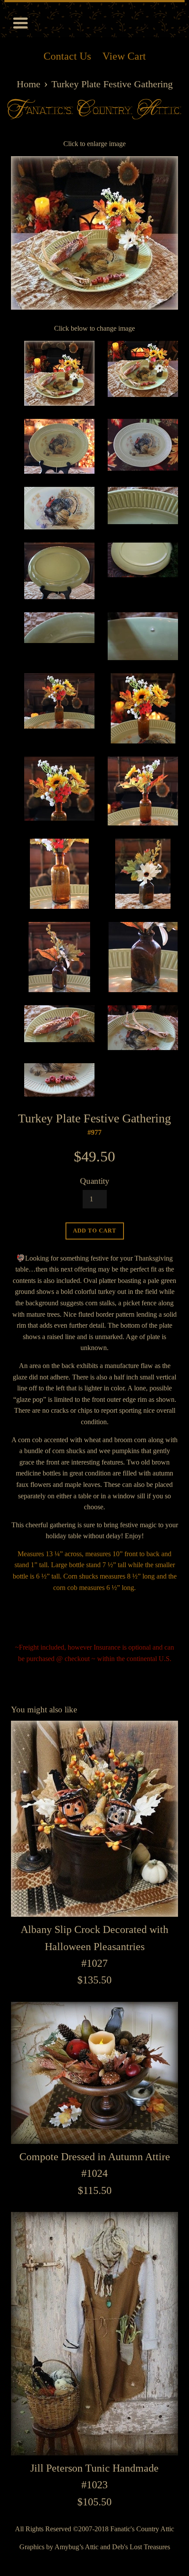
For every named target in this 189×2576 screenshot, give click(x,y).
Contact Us (67, 56)
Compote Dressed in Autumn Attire (95, 2157)
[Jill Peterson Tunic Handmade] (94, 2334)
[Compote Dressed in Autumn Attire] (94, 2073)
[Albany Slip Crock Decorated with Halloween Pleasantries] (94, 1819)
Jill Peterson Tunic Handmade (94, 2468)
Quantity (95, 1181)
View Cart (124, 56)
